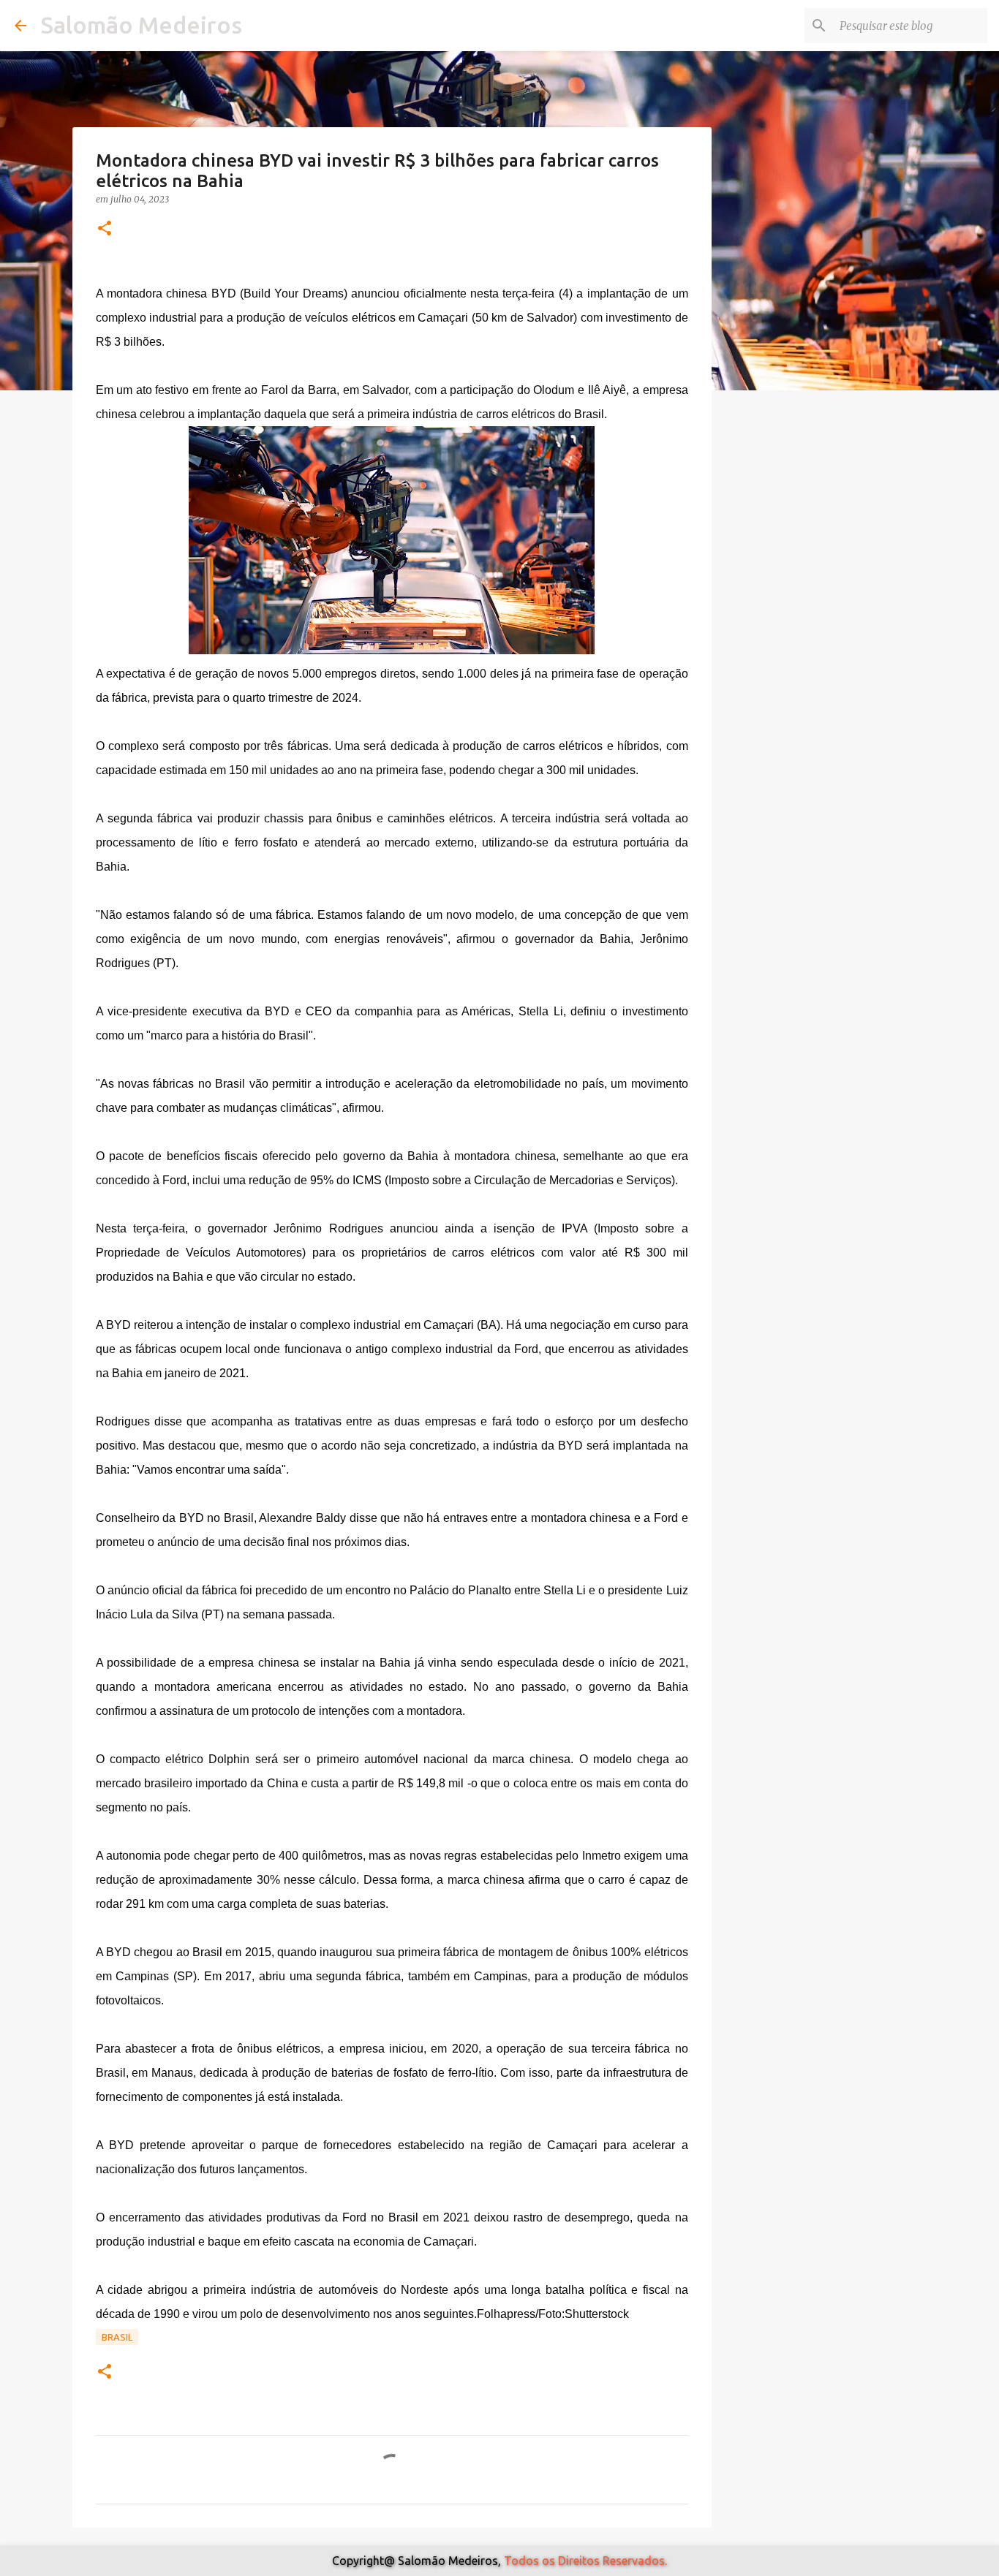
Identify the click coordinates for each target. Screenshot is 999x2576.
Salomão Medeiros (142, 25)
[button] (105, 229)
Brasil (117, 2337)
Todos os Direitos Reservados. (585, 2561)
